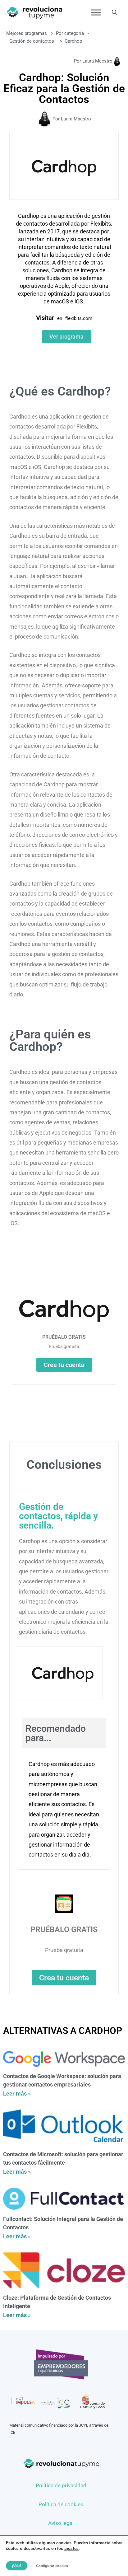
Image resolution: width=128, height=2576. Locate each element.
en (60, 318)
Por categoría (70, 33)
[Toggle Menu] (96, 12)
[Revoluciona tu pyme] (34, 12)
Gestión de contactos (32, 41)
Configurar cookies (52, 2566)
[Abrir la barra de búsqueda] (114, 12)
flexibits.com (79, 318)
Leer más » (17, 2094)
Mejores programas (27, 33)
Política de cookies (61, 2504)
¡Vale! (17, 2566)
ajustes (71, 2549)
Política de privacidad (61, 2485)
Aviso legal (61, 2523)
